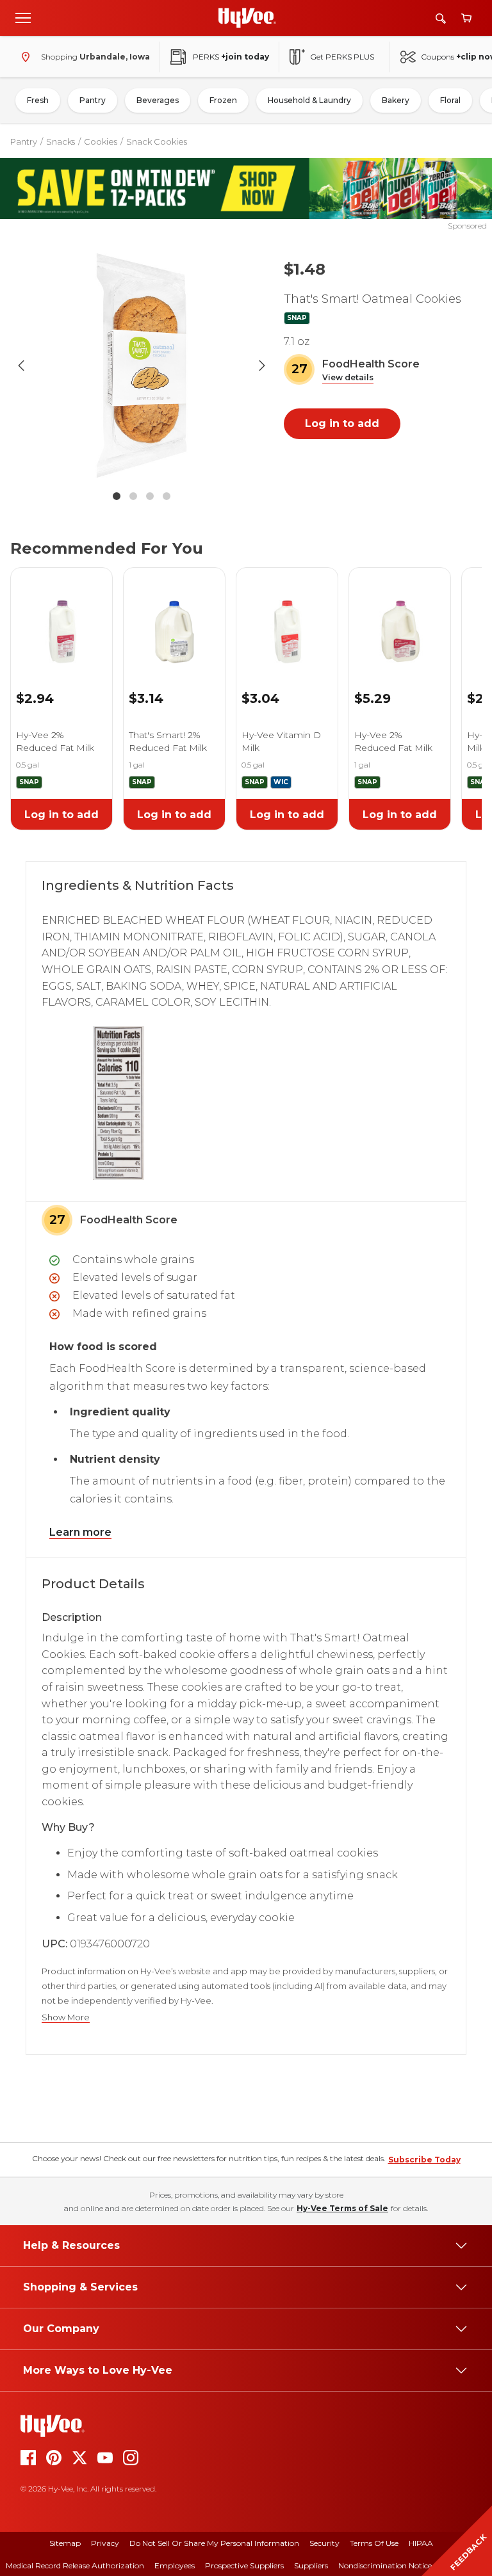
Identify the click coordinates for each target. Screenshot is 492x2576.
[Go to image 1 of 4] (117, 496)
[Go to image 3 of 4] (150, 496)
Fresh (38, 100)
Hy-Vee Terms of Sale (342, 2208)
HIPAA (421, 2543)
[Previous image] (21, 366)
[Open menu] (23, 17)
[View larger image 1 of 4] (142, 366)
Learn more (80, 1532)
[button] (348, 378)
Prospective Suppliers (244, 2565)
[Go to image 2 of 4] (133, 496)
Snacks (61, 141)
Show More (66, 2017)
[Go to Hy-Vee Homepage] (247, 18)
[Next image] (262, 366)
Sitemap (65, 2543)
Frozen (223, 100)
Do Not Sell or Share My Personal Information (214, 2543)
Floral (450, 100)
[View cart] (466, 18)
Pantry (93, 100)
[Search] (441, 18)
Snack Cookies (157, 141)
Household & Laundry (309, 100)
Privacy (105, 2543)
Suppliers (311, 2565)
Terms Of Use (374, 2543)
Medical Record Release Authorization (75, 2565)
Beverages (158, 100)
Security (324, 2543)
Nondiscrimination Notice (385, 2565)
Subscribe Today (424, 2160)
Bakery (396, 100)
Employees (175, 2565)
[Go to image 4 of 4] (167, 496)
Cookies (101, 141)
